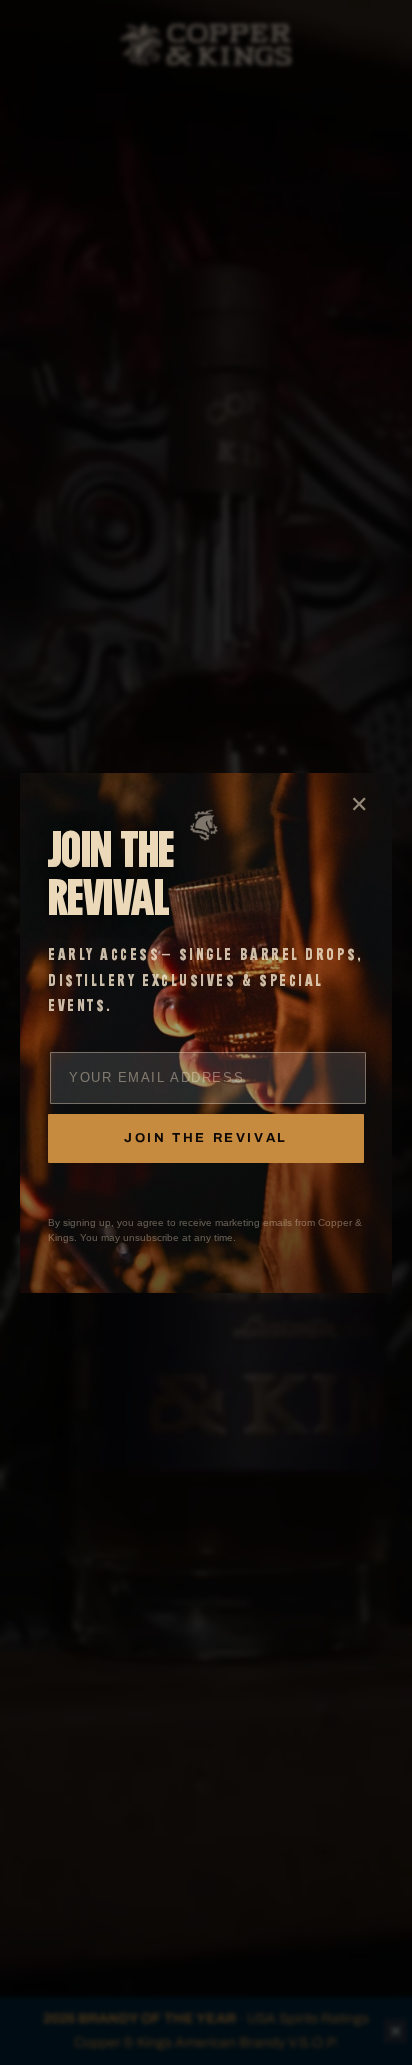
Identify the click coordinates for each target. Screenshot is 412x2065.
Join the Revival (206, 1138)
